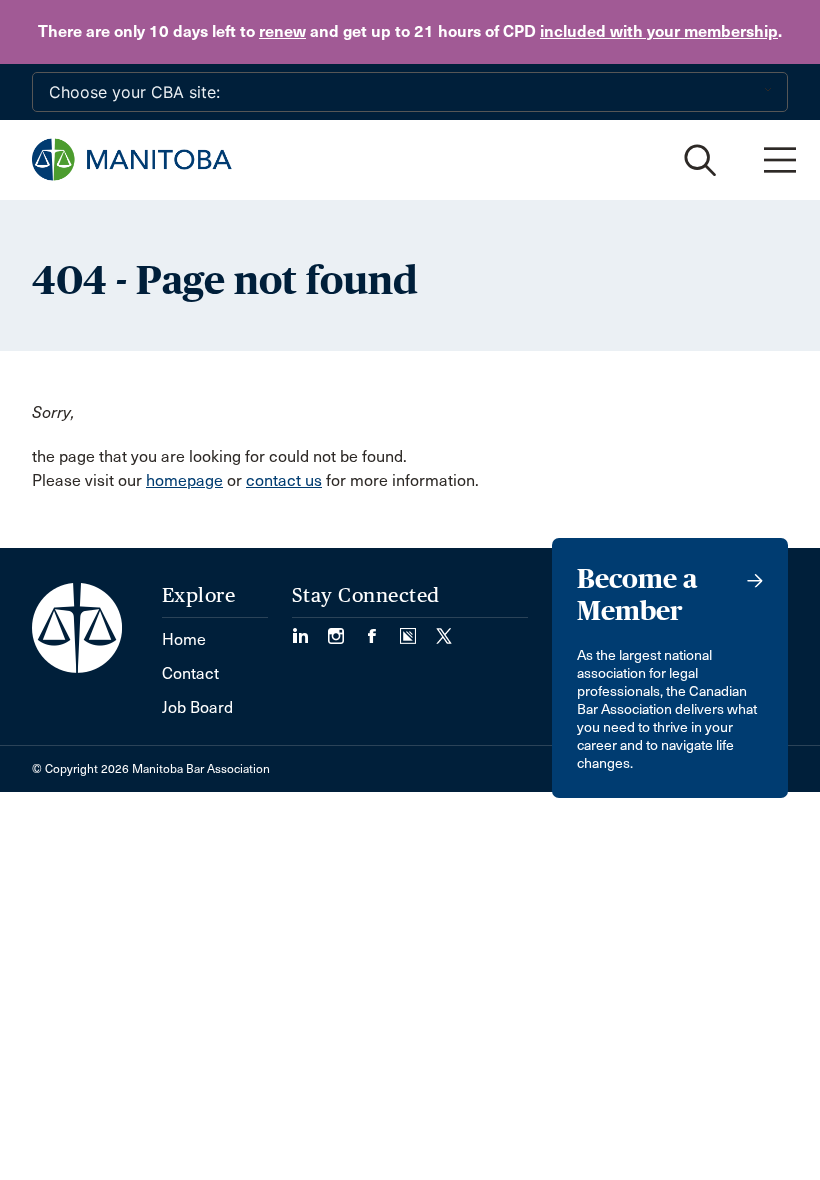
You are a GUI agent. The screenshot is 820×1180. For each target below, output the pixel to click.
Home (184, 639)
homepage (184, 480)
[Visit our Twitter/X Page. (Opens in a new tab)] (444, 629)
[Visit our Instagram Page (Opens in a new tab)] (346, 629)
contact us (284, 480)
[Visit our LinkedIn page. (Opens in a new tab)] (310, 629)
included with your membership (659, 31)
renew (282, 31)
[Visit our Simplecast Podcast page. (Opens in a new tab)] (418, 629)
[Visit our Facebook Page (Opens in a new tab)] (382, 629)
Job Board (197, 707)
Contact (190, 673)
